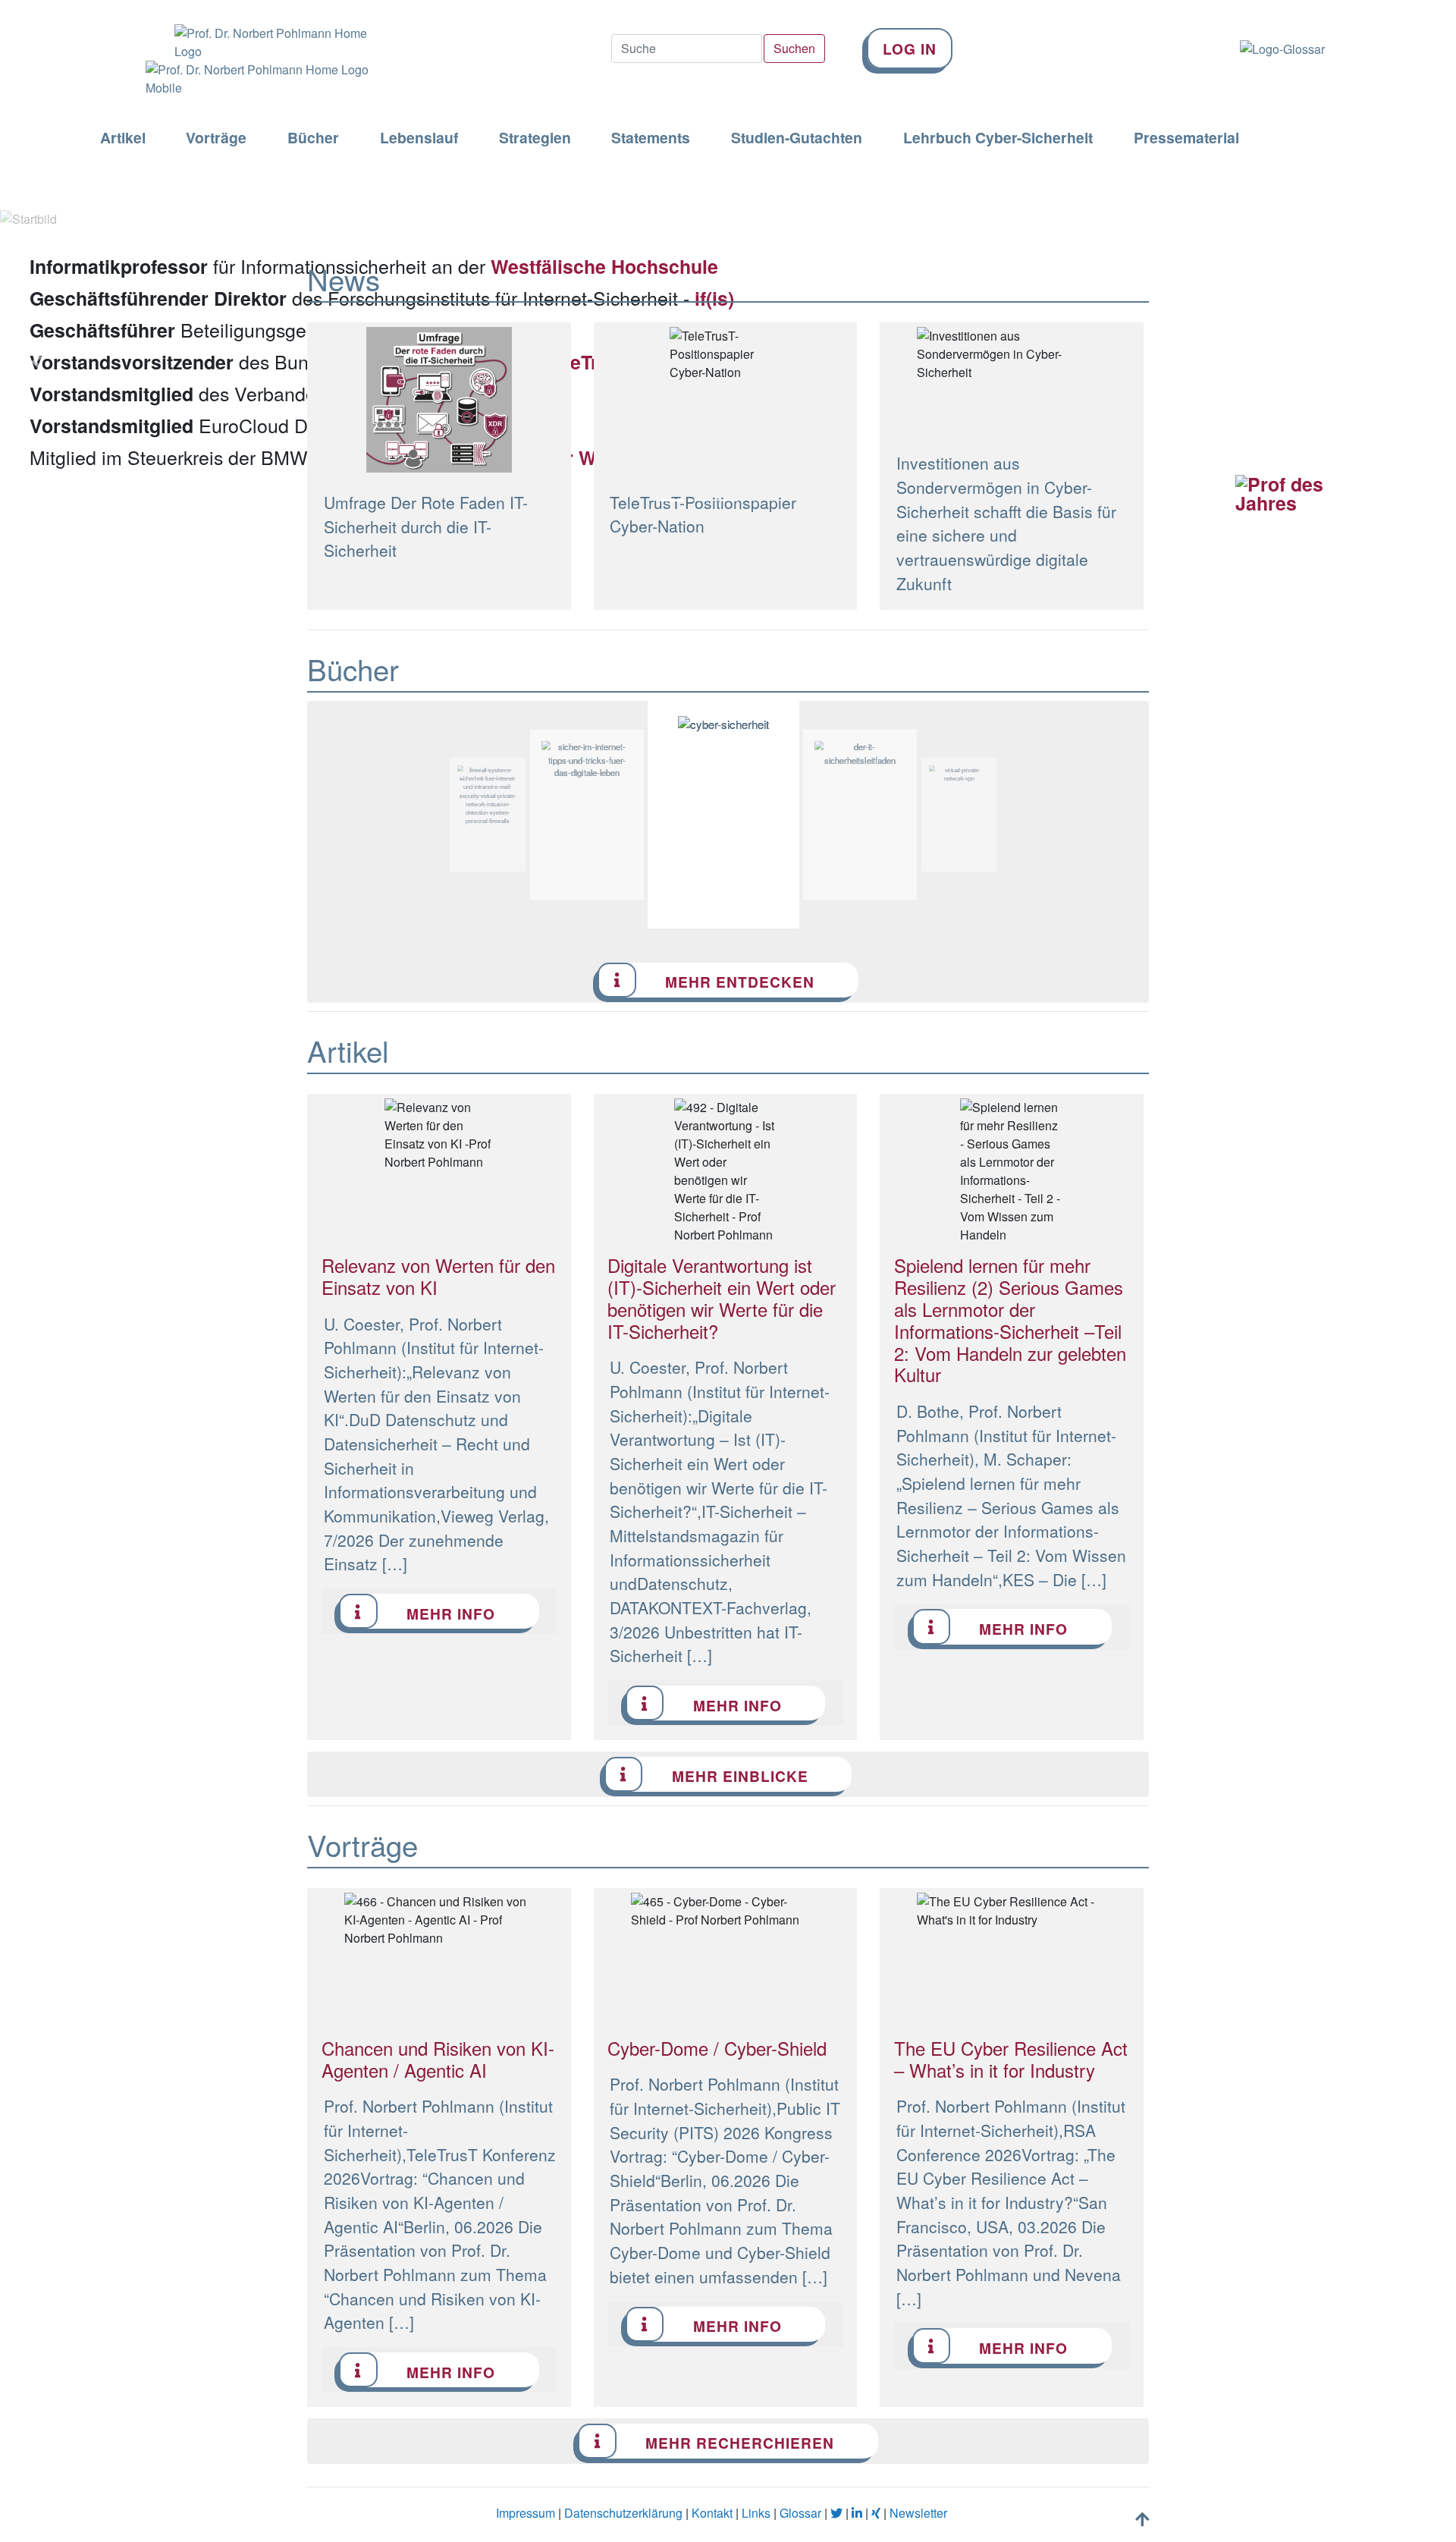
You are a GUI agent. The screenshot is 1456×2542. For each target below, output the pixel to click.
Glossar (800, 2513)
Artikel (123, 138)
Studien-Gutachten (797, 138)
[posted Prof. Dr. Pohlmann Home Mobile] (250, 79)
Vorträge (216, 138)
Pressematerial (1186, 138)
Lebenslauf (419, 138)
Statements (651, 138)
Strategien (535, 138)
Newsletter (918, 2513)
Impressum (526, 2513)
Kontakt (712, 2513)
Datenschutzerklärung (623, 2513)
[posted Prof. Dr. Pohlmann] (250, 30)
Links (756, 2513)
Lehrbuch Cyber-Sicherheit (998, 138)
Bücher (313, 138)
